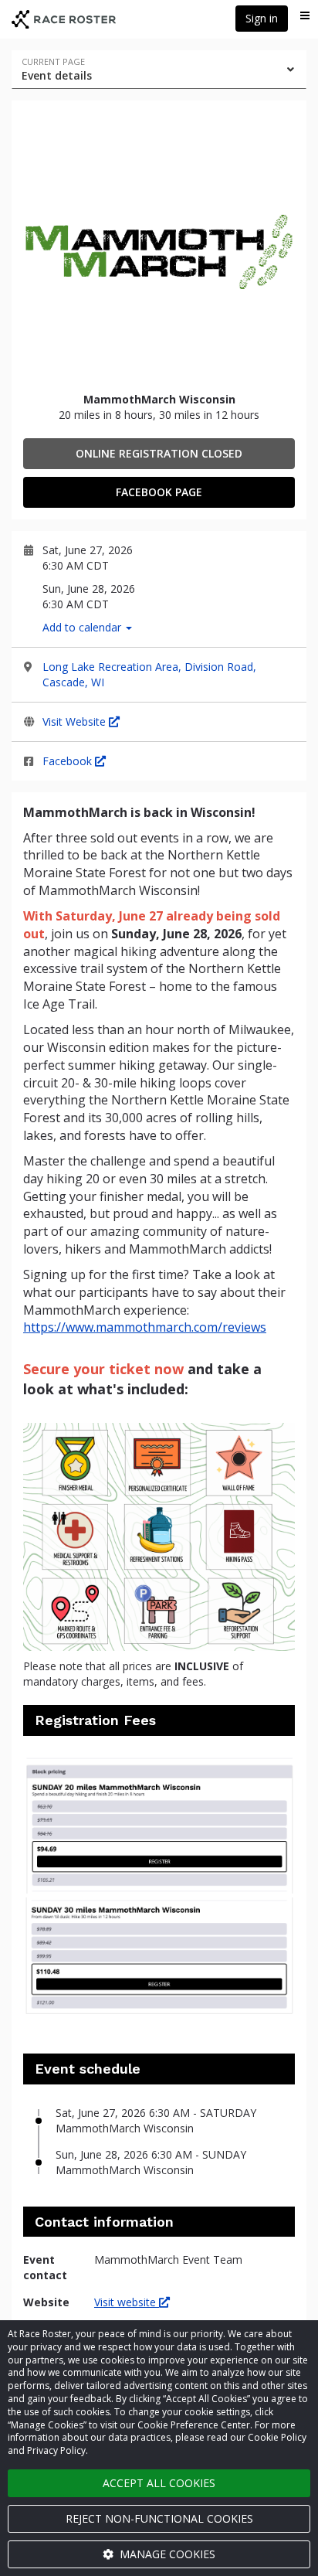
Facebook (69, 761)
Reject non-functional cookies (159, 2518)
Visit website (127, 2302)
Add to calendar (83, 627)
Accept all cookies (159, 2483)
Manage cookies (166, 2554)
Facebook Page (159, 492)
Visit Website (76, 721)
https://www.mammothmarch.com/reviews (145, 1327)
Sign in (262, 18)
